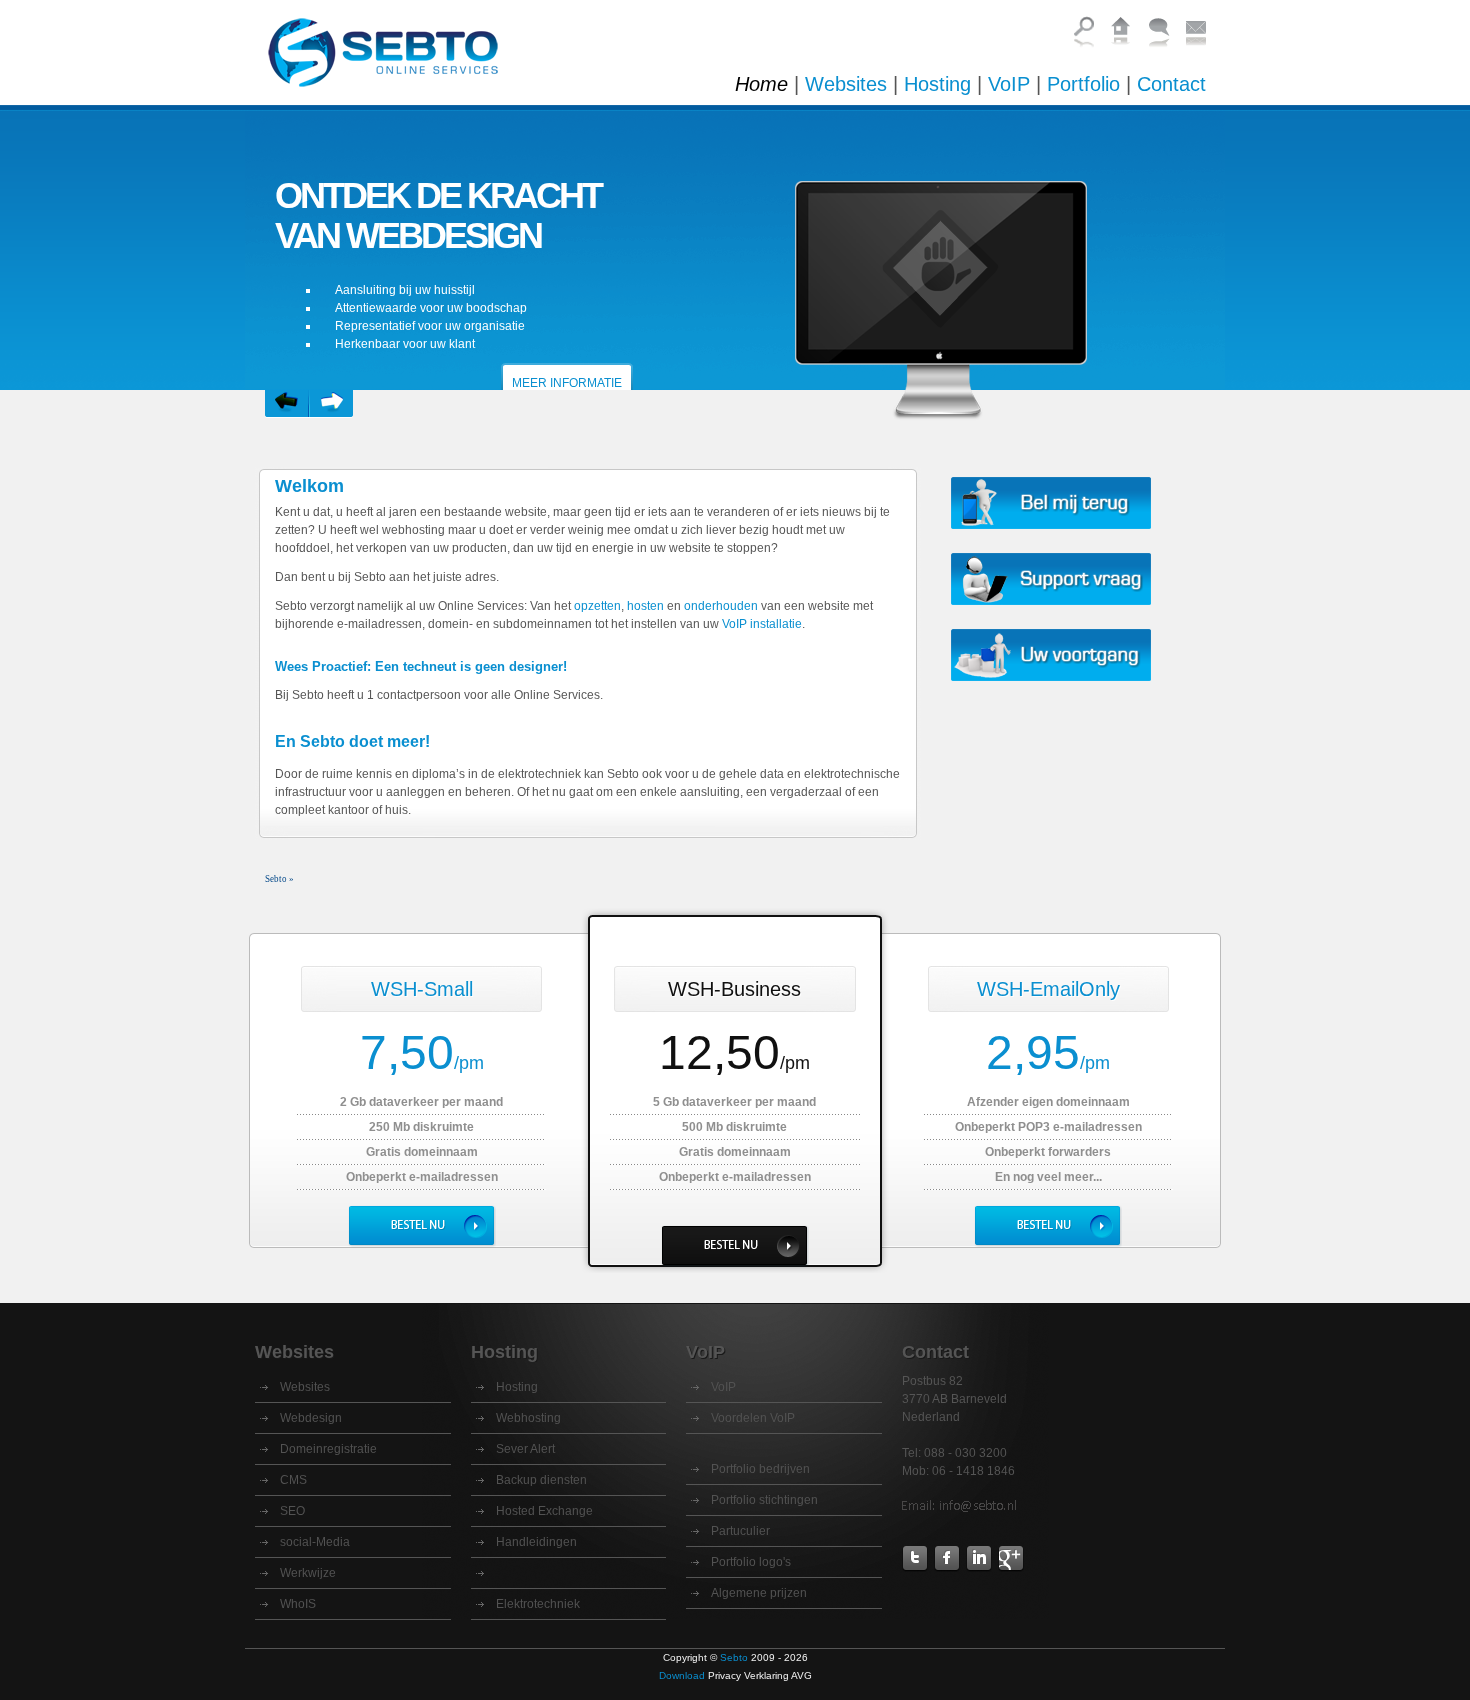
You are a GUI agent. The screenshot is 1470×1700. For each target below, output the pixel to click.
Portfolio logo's (751, 1562)
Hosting (937, 84)
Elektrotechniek (538, 1604)
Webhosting (528, 1418)
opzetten (597, 606)
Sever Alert (525, 1449)
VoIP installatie (762, 624)
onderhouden (721, 606)
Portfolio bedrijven (760, 1469)
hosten (645, 606)
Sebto (734, 1657)
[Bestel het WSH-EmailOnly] (1048, 1226)
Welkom (309, 486)
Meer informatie (567, 383)
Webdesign (311, 1418)
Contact (1171, 84)
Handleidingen (536, 1542)
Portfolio (1083, 84)
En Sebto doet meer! (352, 741)
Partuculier (740, 1531)
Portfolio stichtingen (764, 1500)
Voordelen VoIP (753, 1418)
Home (761, 84)
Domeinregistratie (328, 1449)
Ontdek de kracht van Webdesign (438, 215)
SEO (292, 1511)
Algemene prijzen (759, 1593)
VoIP (1009, 84)
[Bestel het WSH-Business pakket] (735, 1246)
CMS (293, 1480)
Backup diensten (541, 1480)
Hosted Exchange (544, 1511)
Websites (846, 84)
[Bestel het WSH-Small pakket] (422, 1226)
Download (682, 1675)
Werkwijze (308, 1573)
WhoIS (298, 1604)
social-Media (315, 1542)
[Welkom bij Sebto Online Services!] (391, 68)
